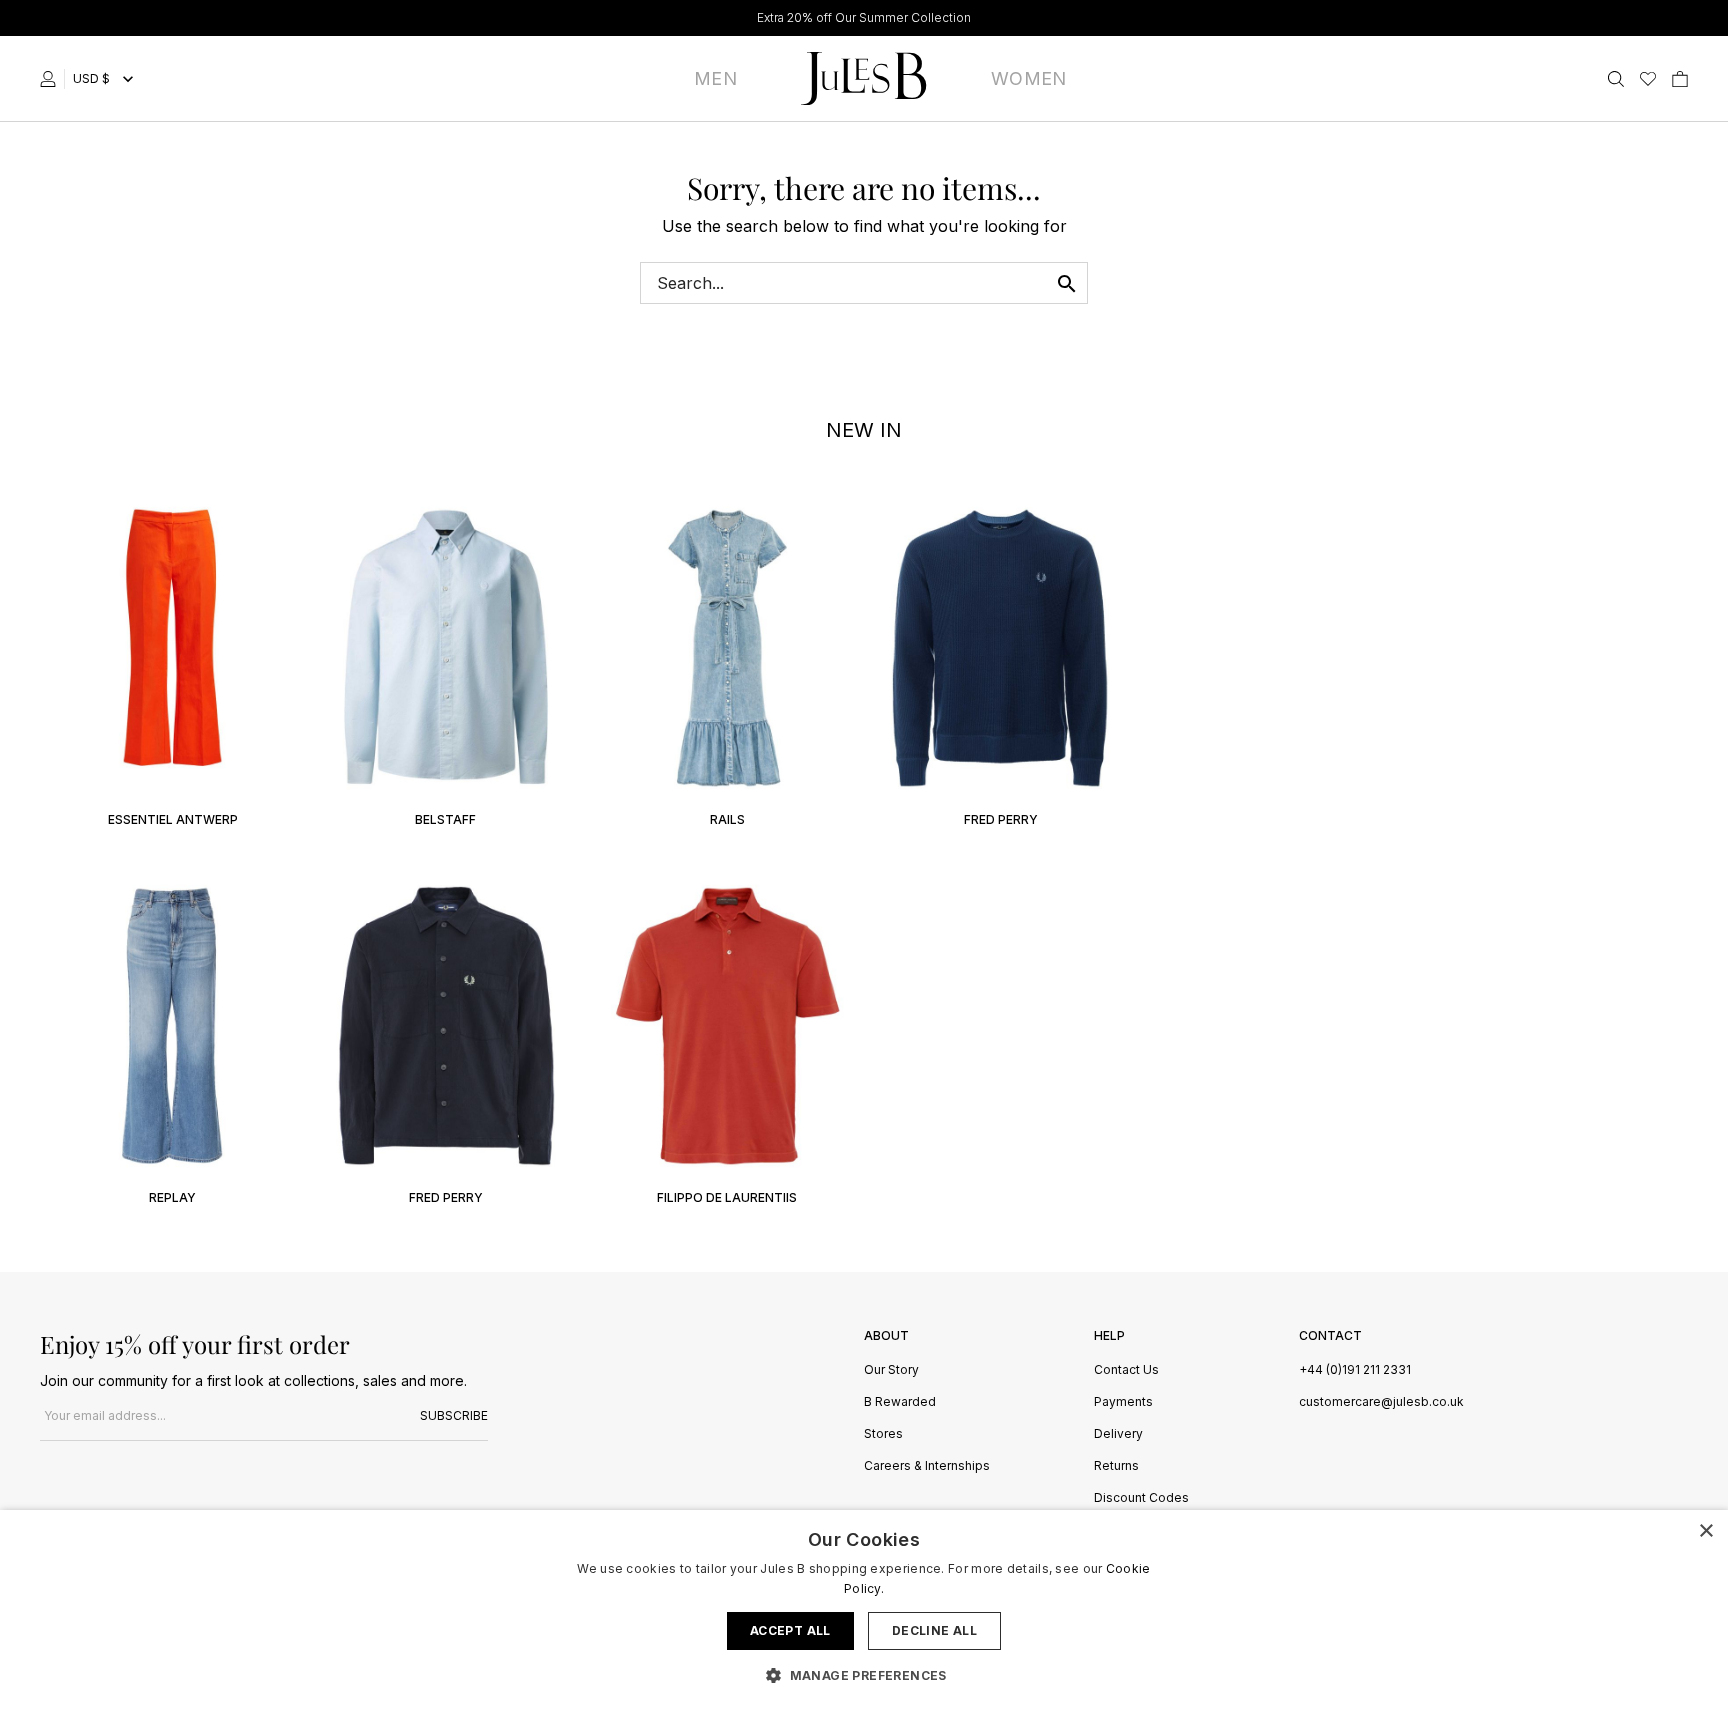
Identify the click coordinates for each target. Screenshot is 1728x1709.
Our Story (891, 1370)
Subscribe (454, 1415)
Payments (1123, 1402)
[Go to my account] (52, 79)
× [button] (1705, 1531)
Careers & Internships (927, 1466)
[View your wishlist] (1648, 79)
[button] (864, 1675)
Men (715, 78)
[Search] (1616, 79)
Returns (1116, 1466)
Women (1029, 78)
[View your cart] (1680, 79)
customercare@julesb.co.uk (1381, 1401)
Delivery (1118, 1434)
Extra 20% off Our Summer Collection (864, 17)
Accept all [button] (790, 1630)
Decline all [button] (934, 1630)
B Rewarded (900, 1402)
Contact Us (1126, 1370)
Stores (883, 1434)
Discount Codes (1141, 1498)
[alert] (864, 1609)
